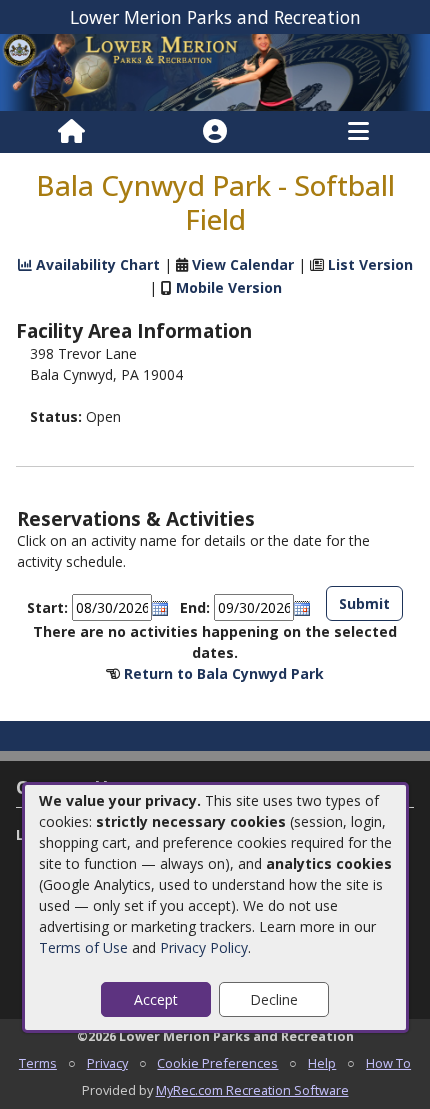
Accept (156, 999)
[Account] (215, 132)
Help (322, 1063)
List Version (370, 264)
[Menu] (358, 132)
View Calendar (243, 264)
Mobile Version (229, 287)
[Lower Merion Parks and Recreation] (215, 71)
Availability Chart (96, 264)
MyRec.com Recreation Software (252, 1090)
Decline (274, 999)
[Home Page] (71, 132)
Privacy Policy (204, 947)
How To (388, 1063)
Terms (38, 1063)
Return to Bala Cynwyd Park (224, 673)
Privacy (107, 1063)
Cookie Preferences (217, 1063)
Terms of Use (83, 947)
